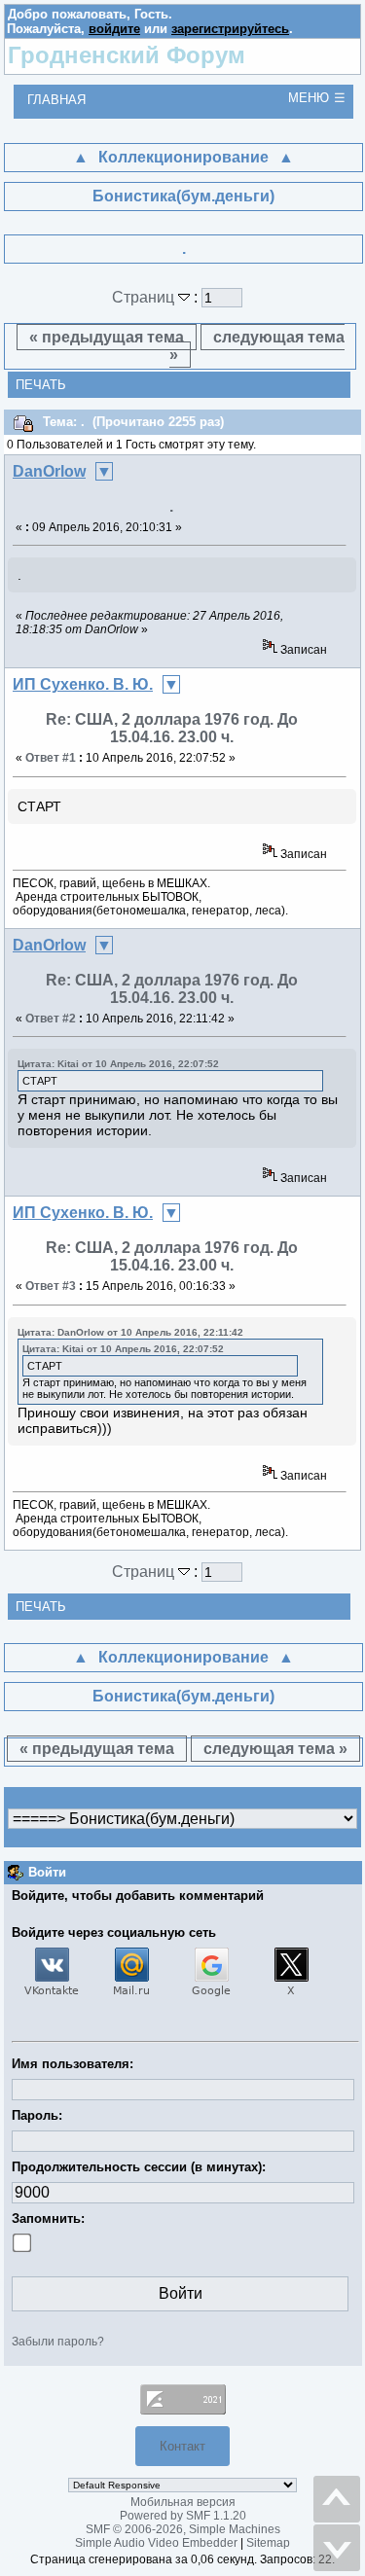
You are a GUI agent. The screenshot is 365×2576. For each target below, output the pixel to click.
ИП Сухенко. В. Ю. (83, 684)
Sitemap (268, 2543)
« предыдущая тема (107, 337)
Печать (41, 385)
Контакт (182, 2446)
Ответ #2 (51, 1019)
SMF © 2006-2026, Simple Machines (183, 2529)
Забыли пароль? (58, 2342)
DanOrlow (49, 471)
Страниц (145, 297)
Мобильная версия (183, 2502)
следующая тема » (257, 346)
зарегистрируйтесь (230, 29)
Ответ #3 (51, 1286)
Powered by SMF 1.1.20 (183, 2516)
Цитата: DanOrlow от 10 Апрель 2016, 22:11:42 (130, 1332)
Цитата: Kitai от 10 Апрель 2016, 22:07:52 (118, 1064)
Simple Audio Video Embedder (156, 2543)
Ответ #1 (51, 758)
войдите (114, 29)
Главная (56, 100)
